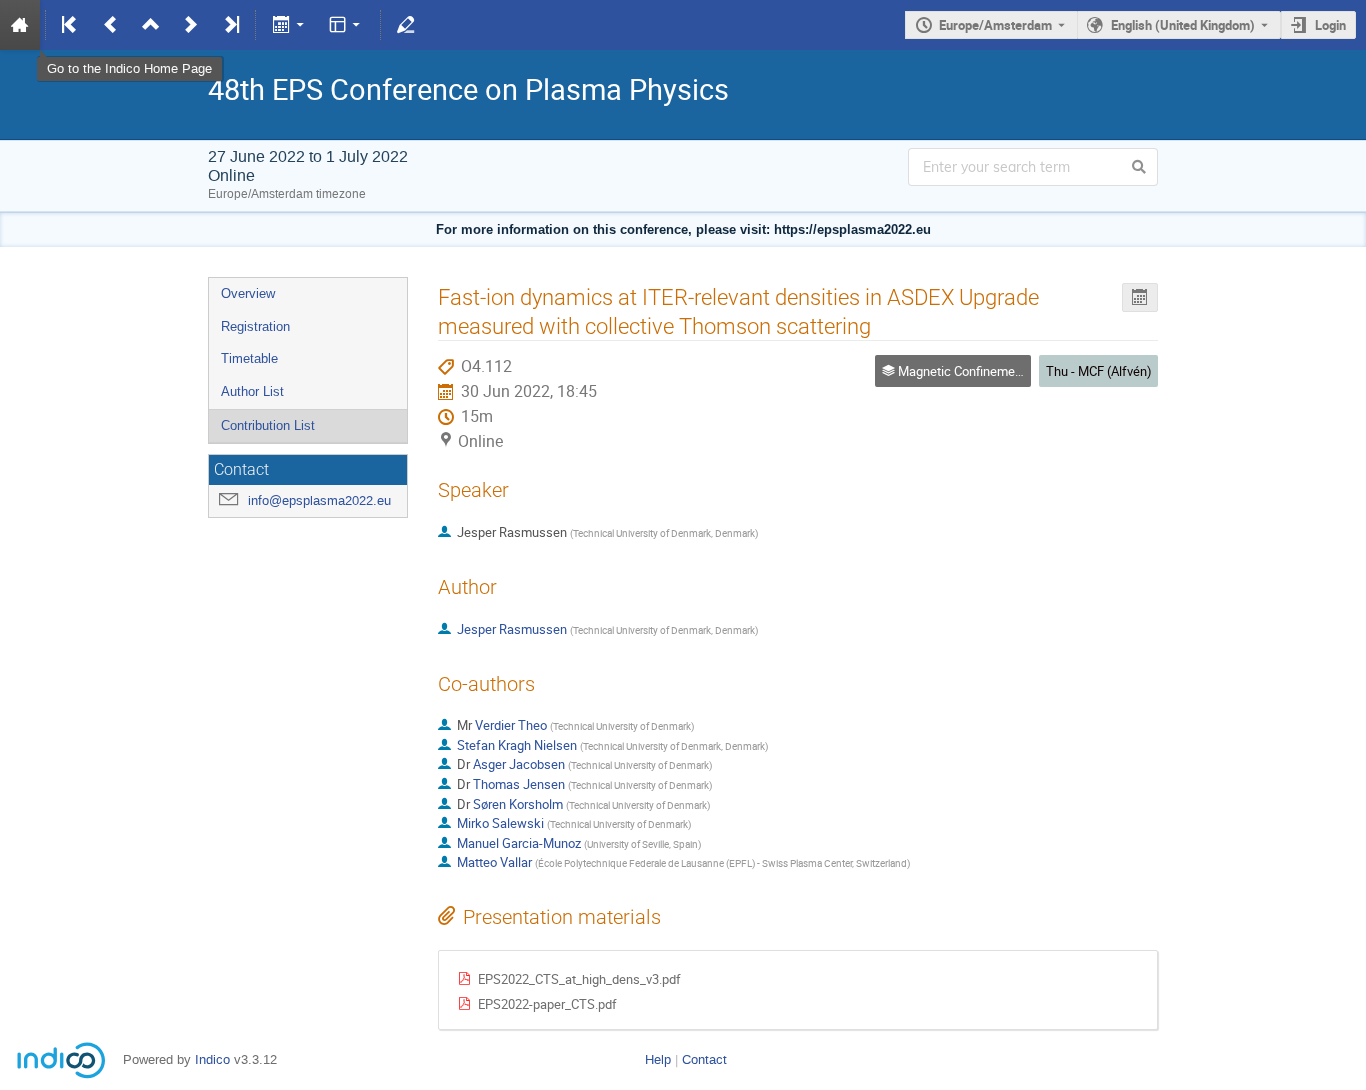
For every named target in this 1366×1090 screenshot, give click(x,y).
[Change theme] (346, 25)
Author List (252, 391)
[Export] (289, 25)
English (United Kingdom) (1183, 25)
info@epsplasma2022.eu (319, 500)
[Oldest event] (71, 25)
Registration (255, 326)
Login (1330, 25)
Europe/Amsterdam (995, 25)
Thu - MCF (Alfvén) (1099, 371)
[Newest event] (230, 25)
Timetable (249, 358)
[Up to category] (151, 25)
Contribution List (268, 425)
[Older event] (111, 25)
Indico (212, 1059)
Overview (248, 293)
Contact (704, 1059)
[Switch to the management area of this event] (406, 25)
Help (658, 1059)
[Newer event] (191, 25)
